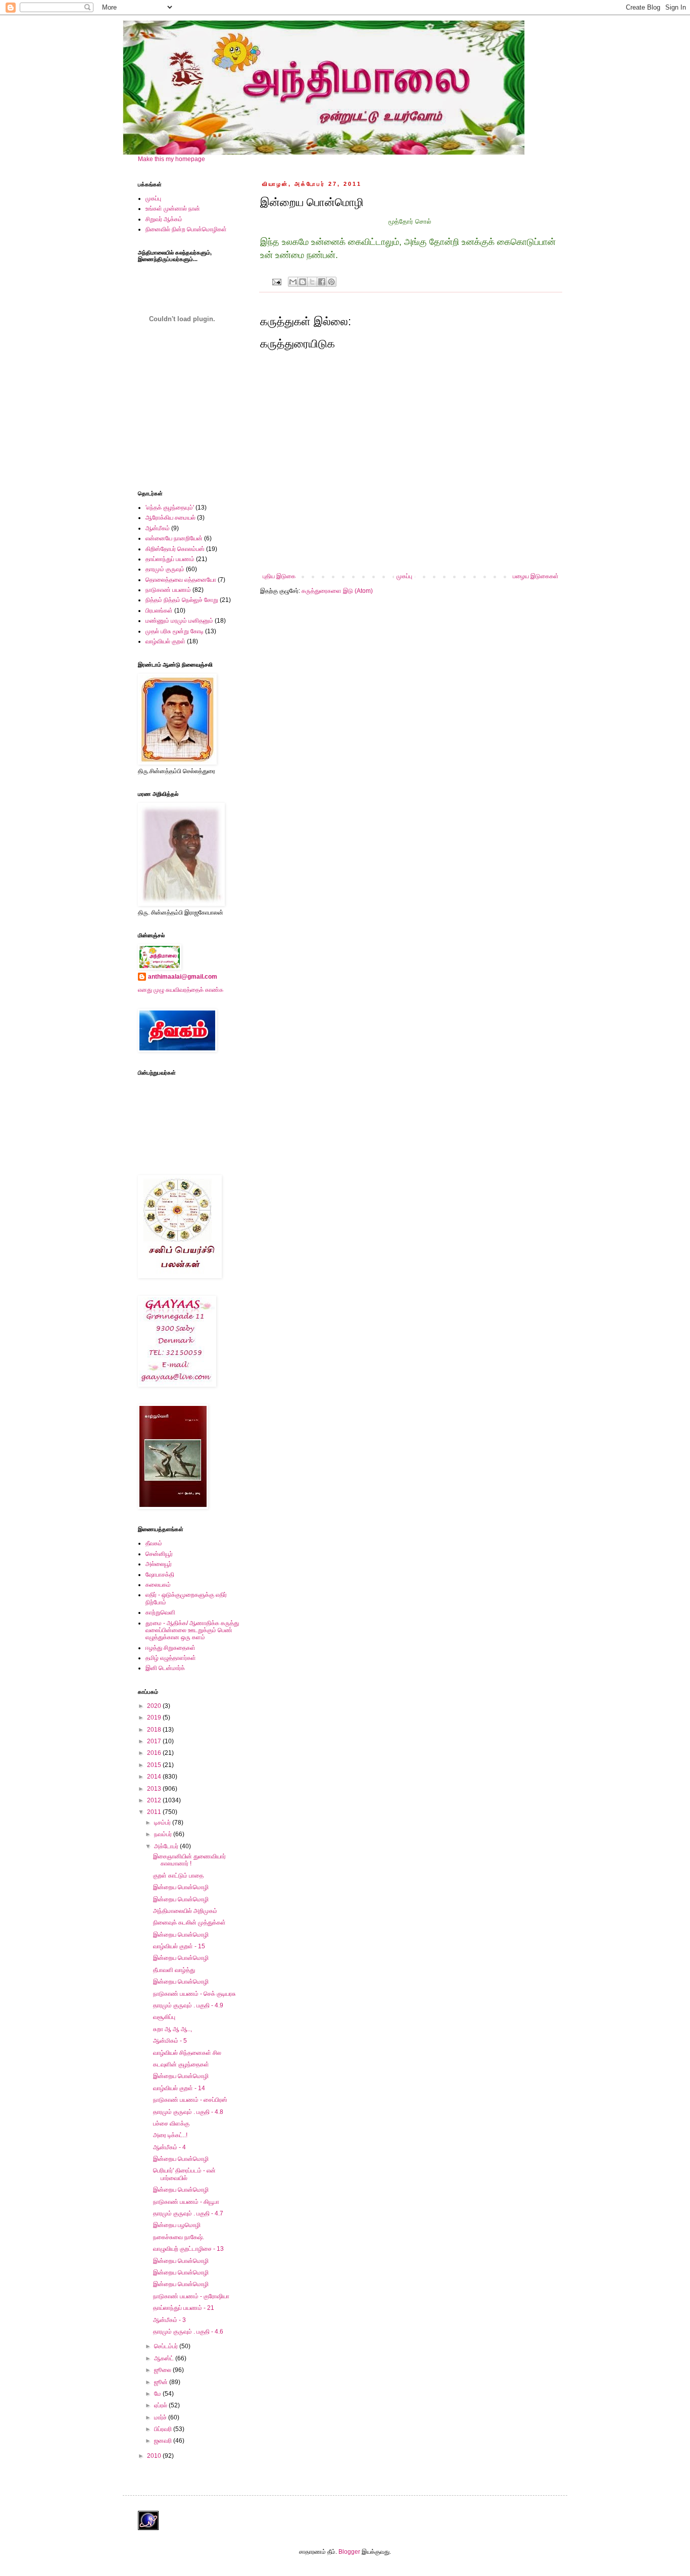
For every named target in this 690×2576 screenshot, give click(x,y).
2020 (155, 1706)
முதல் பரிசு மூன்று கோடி (175, 631)
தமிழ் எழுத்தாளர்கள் (171, 1658)
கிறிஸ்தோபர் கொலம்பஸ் (175, 549)
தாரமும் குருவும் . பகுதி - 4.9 (188, 2005)
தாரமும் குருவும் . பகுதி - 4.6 (188, 2332)
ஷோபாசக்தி (160, 1575)
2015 (155, 1765)
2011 (155, 1812)
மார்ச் (161, 2417)
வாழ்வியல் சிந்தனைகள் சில (187, 2053)
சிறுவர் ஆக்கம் (164, 219)
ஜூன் (162, 2382)
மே (158, 2394)
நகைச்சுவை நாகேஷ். (179, 2237)
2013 (155, 1789)
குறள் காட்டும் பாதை (178, 1876)
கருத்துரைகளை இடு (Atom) (337, 591)
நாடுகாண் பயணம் (168, 590)
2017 (155, 1741)
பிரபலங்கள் (159, 611)
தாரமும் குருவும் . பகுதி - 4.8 (188, 2112)
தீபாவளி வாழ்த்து (174, 1970)
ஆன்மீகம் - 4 (169, 2147)
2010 (155, 2456)
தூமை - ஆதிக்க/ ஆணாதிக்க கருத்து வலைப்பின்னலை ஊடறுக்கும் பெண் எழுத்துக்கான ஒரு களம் (192, 1630)
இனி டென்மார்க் (165, 1668)
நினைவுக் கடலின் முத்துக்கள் (189, 1923)
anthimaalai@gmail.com (183, 977)
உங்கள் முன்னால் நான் (173, 209)
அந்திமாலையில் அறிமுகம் (185, 1911)
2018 (155, 1730)
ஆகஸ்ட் (165, 2358)
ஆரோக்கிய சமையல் (170, 518)
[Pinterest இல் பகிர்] (331, 282)
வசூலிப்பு (164, 2017)
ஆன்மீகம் (158, 528)
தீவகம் (154, 1543)
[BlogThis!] (303, 282)
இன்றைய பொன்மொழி (181, 1887)
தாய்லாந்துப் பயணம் (170, 559)
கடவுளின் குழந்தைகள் (181, 2064)
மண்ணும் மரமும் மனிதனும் (179, 621)
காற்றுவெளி (160, 1612)
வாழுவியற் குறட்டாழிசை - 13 (188, 2249)
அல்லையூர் (159, 1564)
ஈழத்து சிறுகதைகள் (170, 1648)
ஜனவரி (164, 2441)
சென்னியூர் (159, 1554)
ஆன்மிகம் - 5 (170, 2041)
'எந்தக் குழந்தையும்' (170, 508)
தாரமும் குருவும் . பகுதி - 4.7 (188, 2213)
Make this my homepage (171, 159)
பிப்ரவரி (164, 2429)
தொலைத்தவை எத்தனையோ (181, 580)
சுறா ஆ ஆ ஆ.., (173, 2029)
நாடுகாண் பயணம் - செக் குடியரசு (194, 1994)
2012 (155, 1800)
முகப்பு (404, 576)
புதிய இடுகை (279, 576)
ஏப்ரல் (161, 2405)
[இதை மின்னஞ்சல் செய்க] (293, 282)
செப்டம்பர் (167, 2346)
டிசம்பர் (163, 1823)
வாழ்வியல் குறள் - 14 (179, 2088)
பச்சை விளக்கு (171, 2124)
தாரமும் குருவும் (165, 569)
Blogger (349, 2552)
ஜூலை (163, 2370)
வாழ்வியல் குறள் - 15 (179, 1946)
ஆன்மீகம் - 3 (169, 2320)
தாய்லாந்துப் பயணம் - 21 (184, 2308)
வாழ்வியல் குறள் (165, 641)
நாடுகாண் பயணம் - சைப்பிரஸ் (190, 2100)
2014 (155, 1777)
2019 (155, 1718)
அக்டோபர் (167, 1846)
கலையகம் (158, 1585)
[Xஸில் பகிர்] (312, 282)
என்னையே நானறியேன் (174, 538)
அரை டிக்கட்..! (170, 2135)
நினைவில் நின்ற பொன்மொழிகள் (186, 229)
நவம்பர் (164, 1834)
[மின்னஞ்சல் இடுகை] (276, 281)
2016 (155, 1753)
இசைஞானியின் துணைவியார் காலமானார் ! (189, 1860)
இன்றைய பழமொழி (177, 2225)
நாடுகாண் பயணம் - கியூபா (186, 2202)
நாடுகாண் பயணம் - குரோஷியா (191, 2296)
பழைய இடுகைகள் (536, 576)
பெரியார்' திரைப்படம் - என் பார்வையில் (184, 2174)
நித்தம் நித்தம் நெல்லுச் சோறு (182, 600)
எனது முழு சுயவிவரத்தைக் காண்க (181, 990)
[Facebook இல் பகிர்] (322, 282)
